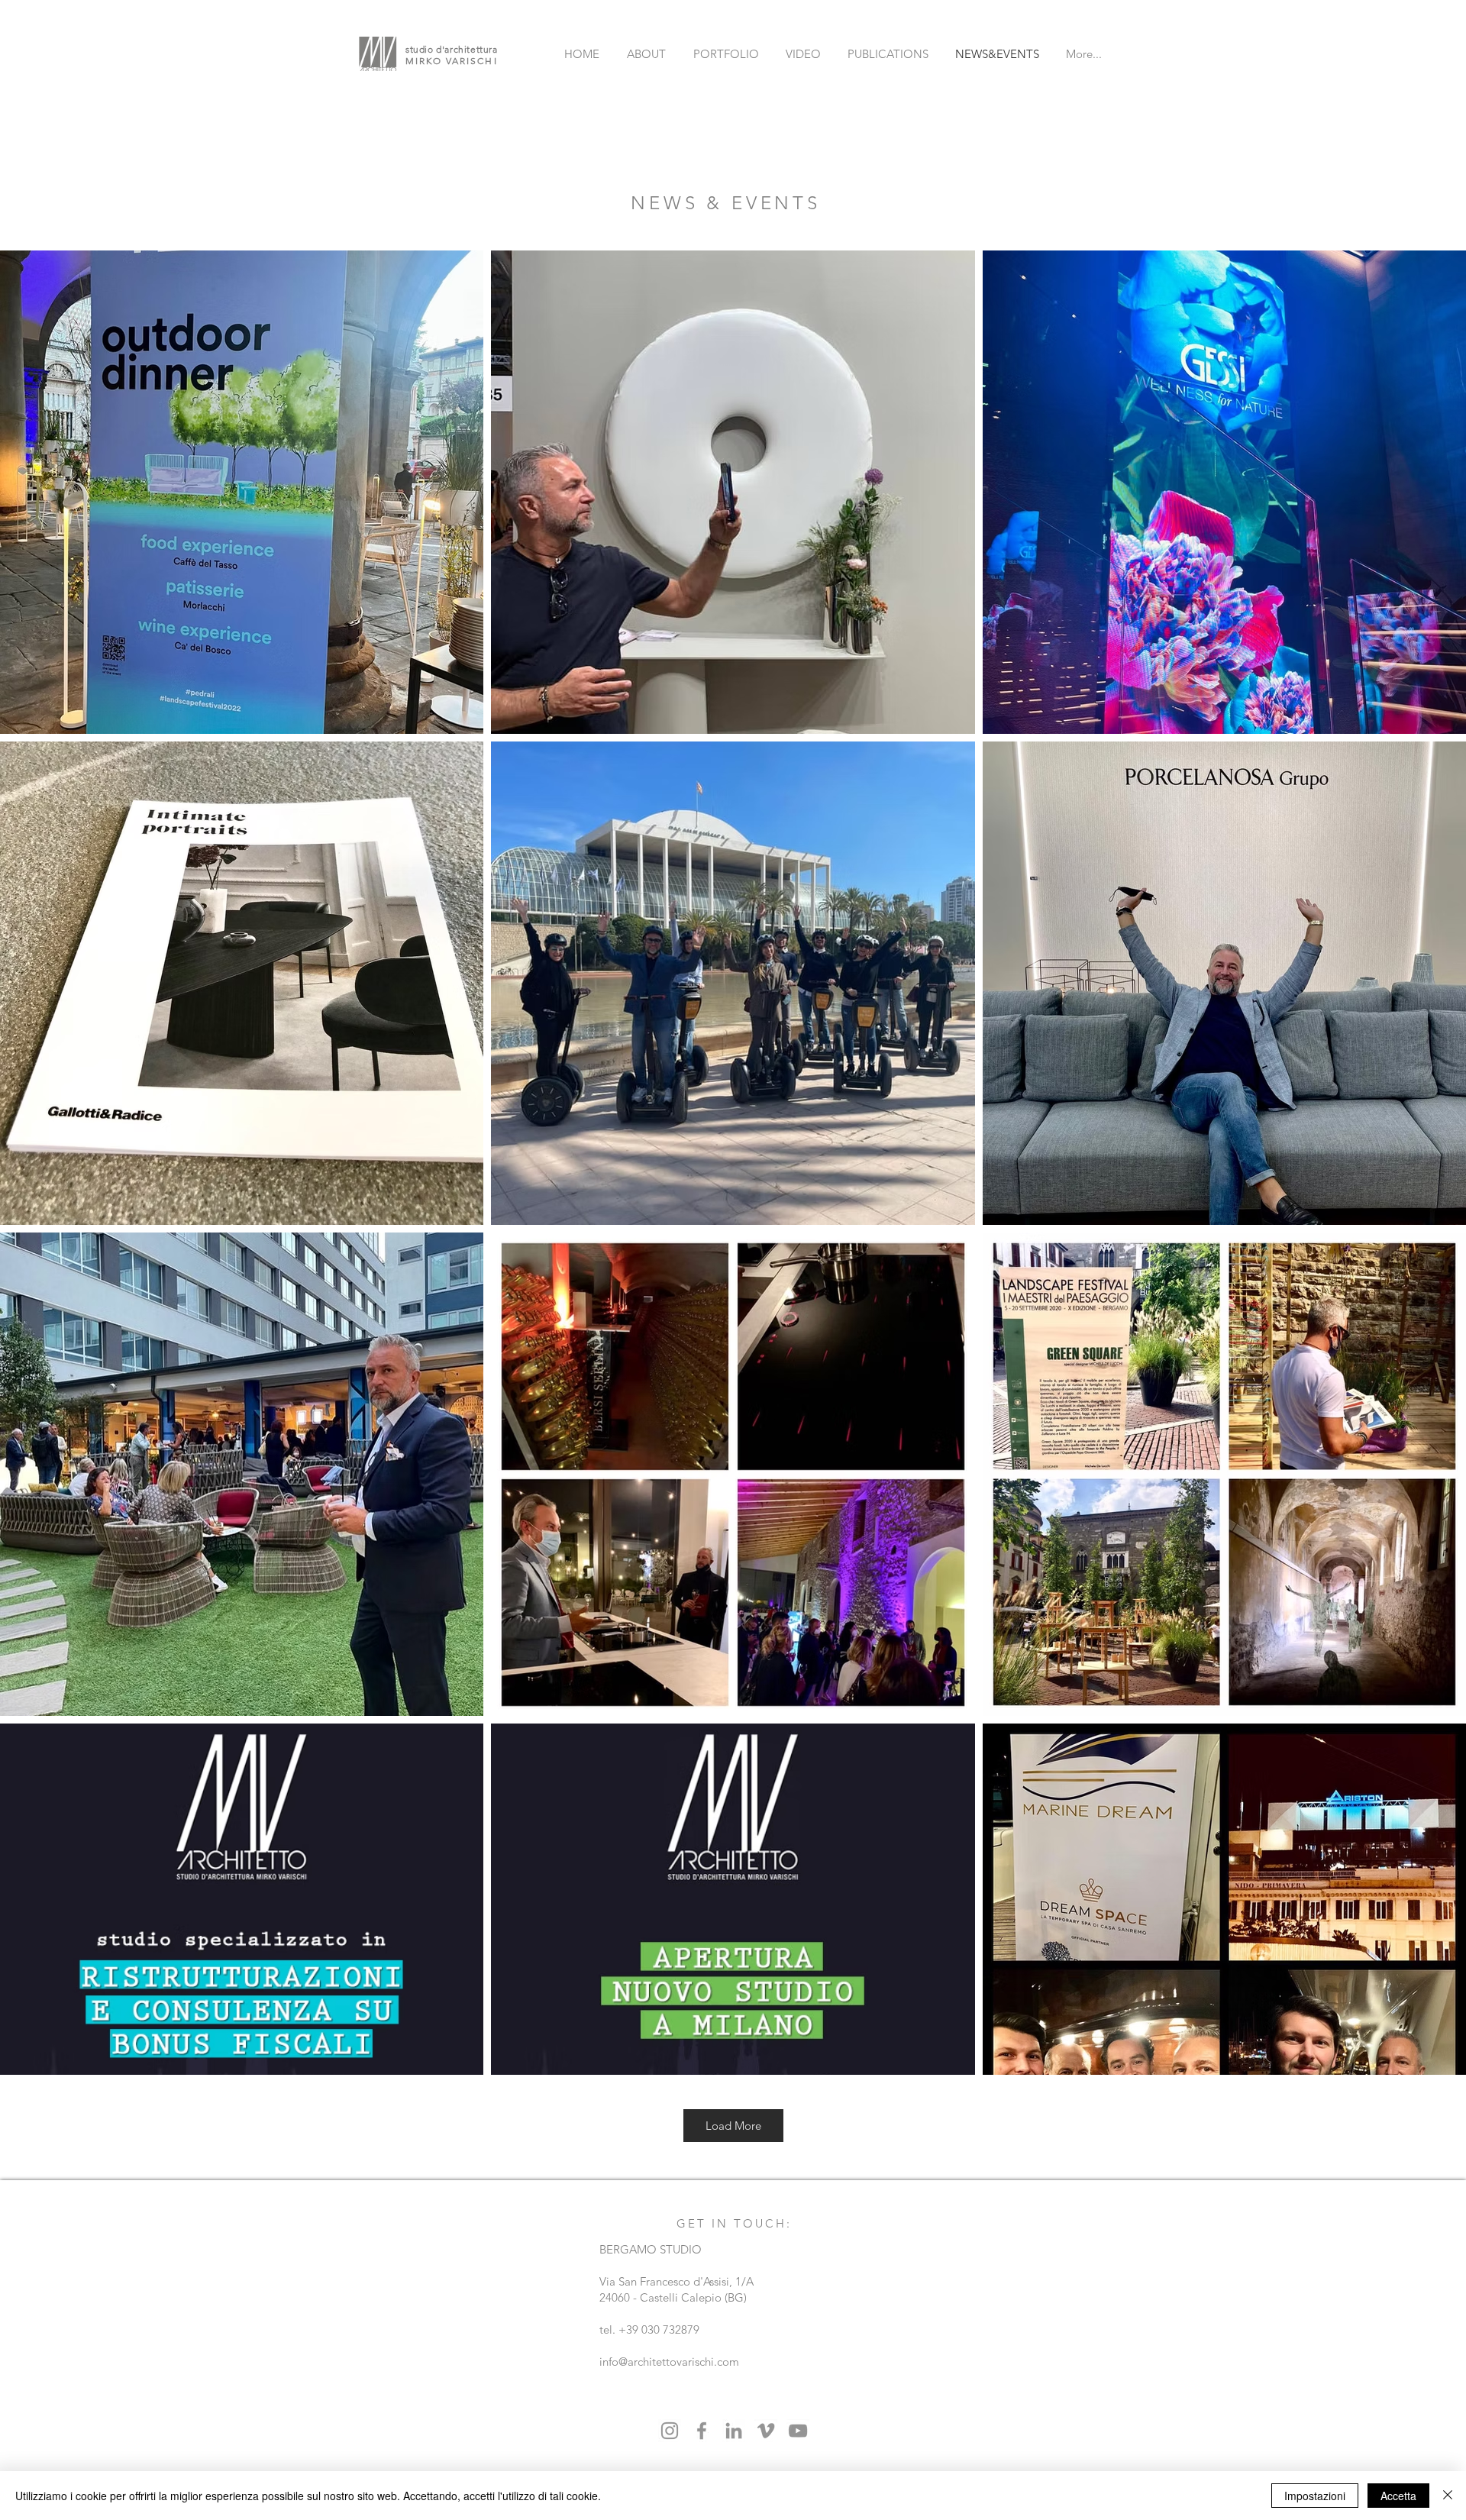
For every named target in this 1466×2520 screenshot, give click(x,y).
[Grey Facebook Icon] (702, 2431)
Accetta (1398, 2496)
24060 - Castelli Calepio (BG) (673, 2297)
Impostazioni (1315, 2496)
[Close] (1448, 2496)
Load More (733, 2126)
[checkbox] (36, 1192)
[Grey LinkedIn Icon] (734, 2431)
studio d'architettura (452, 49)
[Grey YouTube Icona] (798, 2431)
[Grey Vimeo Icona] (766, 2431)
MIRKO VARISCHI (452, 61)
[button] (451, 1194)
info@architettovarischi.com (669, 2362)
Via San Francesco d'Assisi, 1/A (676, 2281)
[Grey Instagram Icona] (670, 2431)
